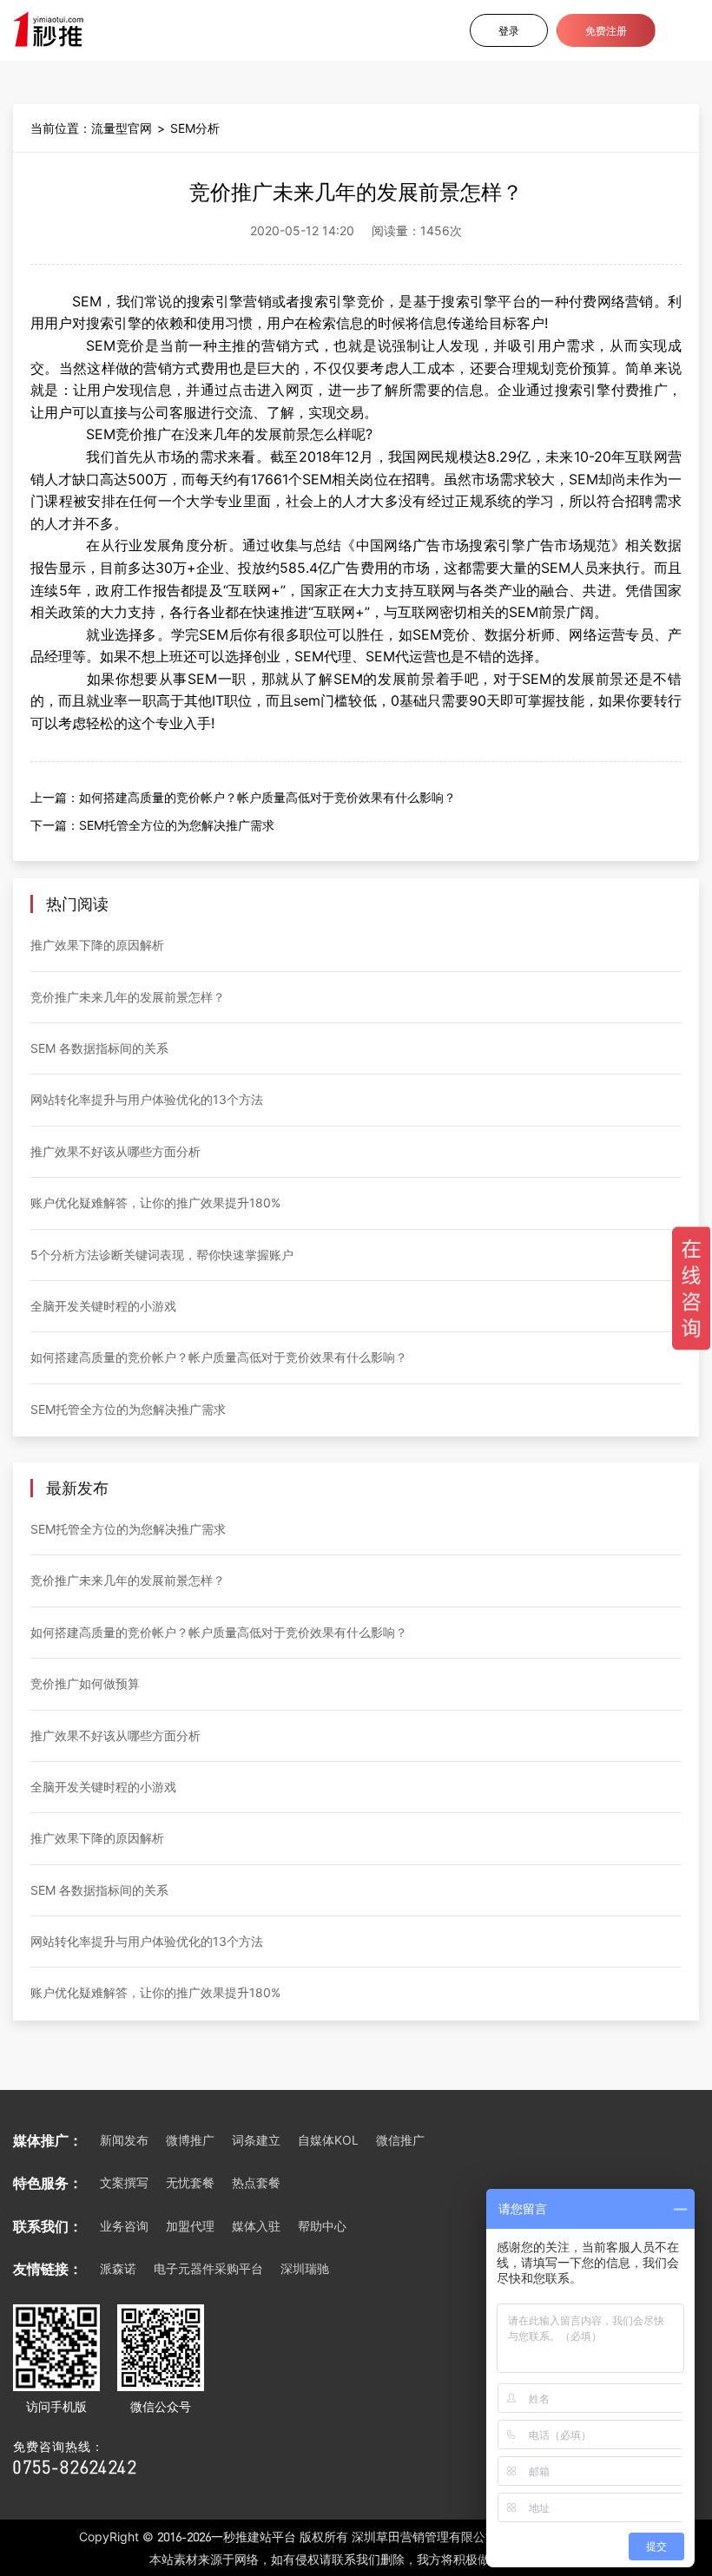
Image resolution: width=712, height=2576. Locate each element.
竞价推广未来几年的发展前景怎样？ (128, 997)
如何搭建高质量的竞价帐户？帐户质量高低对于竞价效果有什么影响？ (267, 797)
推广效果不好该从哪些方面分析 (115, 1151)
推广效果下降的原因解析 (97, 945)
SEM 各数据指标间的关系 (99, 1048)
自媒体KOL (328, 2140)
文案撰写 (124, 2182)
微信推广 (400, 2140)
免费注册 (606, 31)
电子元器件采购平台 (208, 2268)
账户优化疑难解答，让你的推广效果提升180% (155, 1203)
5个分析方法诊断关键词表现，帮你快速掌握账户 (162, 1255)
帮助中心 (322, 2226)
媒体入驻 (256, 2226)
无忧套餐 (190, 2182)
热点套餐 (256, 2182)
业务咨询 (124, 2226)
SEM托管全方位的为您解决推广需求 (177, 825)
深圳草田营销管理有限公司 (425, 2537)
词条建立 (256, 2140)
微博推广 (190, 2140)
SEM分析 (195, 128)
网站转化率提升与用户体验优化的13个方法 (147, 1099)
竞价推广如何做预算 (85, 1683)
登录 (509, 31)
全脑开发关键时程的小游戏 (103, 1306)
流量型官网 (122, 128)
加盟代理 (190, 2226)
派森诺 (118, 2268)
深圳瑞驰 (305, 2268)
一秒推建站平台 (254, 2537)
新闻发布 (124, 2140)
